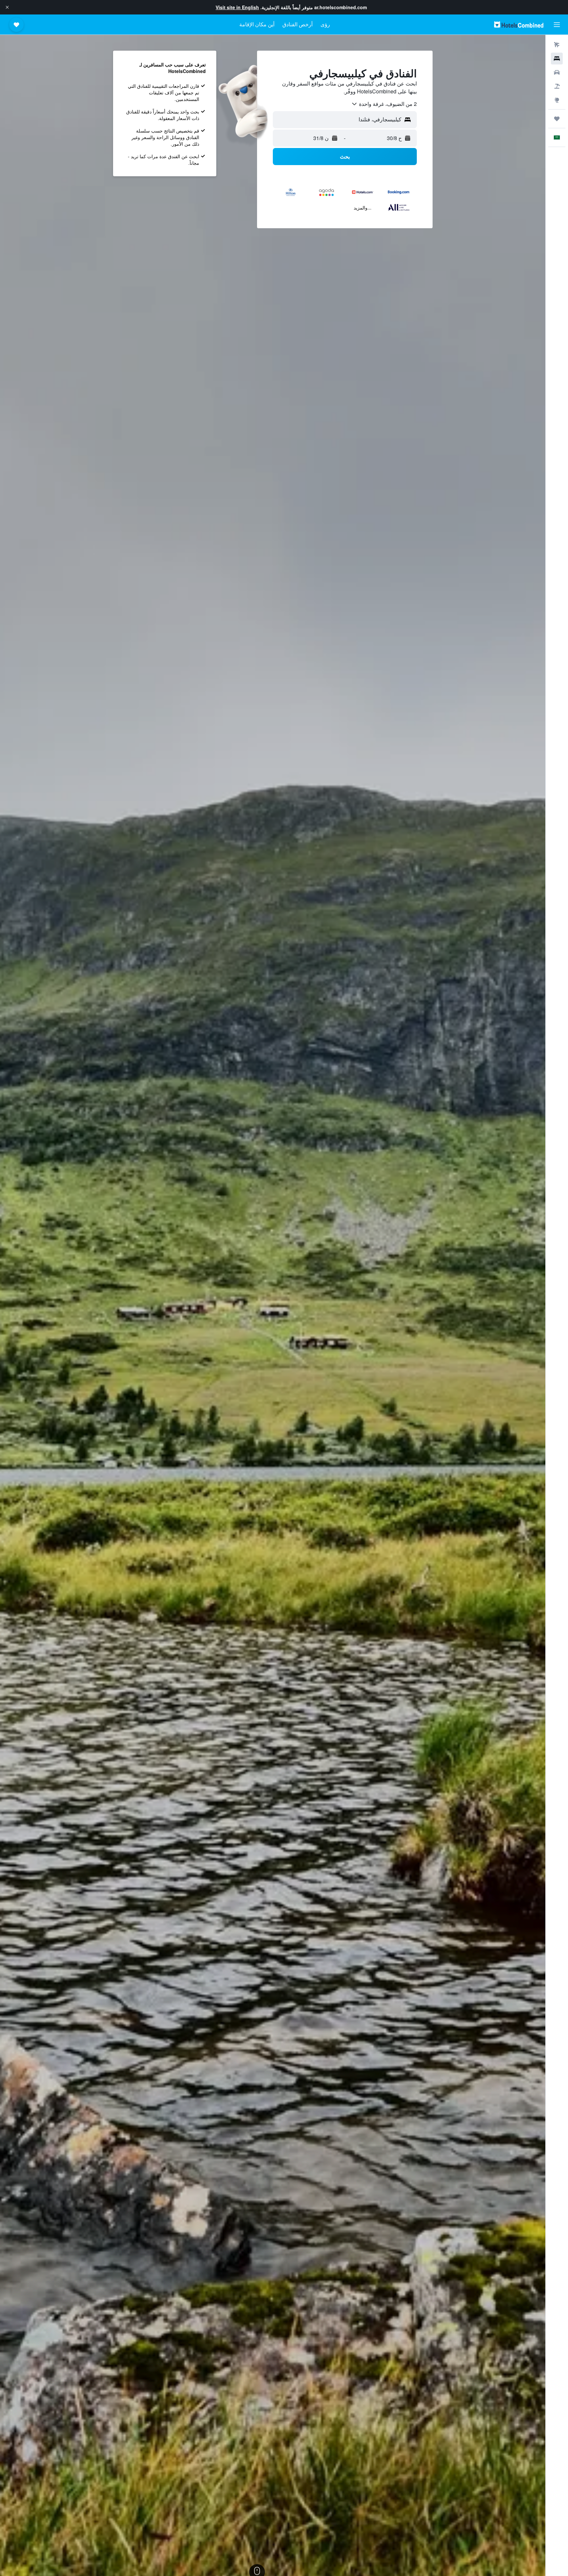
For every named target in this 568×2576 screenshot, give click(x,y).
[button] (7, 7)
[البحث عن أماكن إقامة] (557, 59)
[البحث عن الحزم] (557, 86)
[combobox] (384, 104)
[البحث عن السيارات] (557, 72)
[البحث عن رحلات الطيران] (557, 45)
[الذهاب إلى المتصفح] (557, 100)
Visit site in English (237, 7)
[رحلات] (557, 119)
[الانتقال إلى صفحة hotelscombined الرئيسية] (519, 25)
